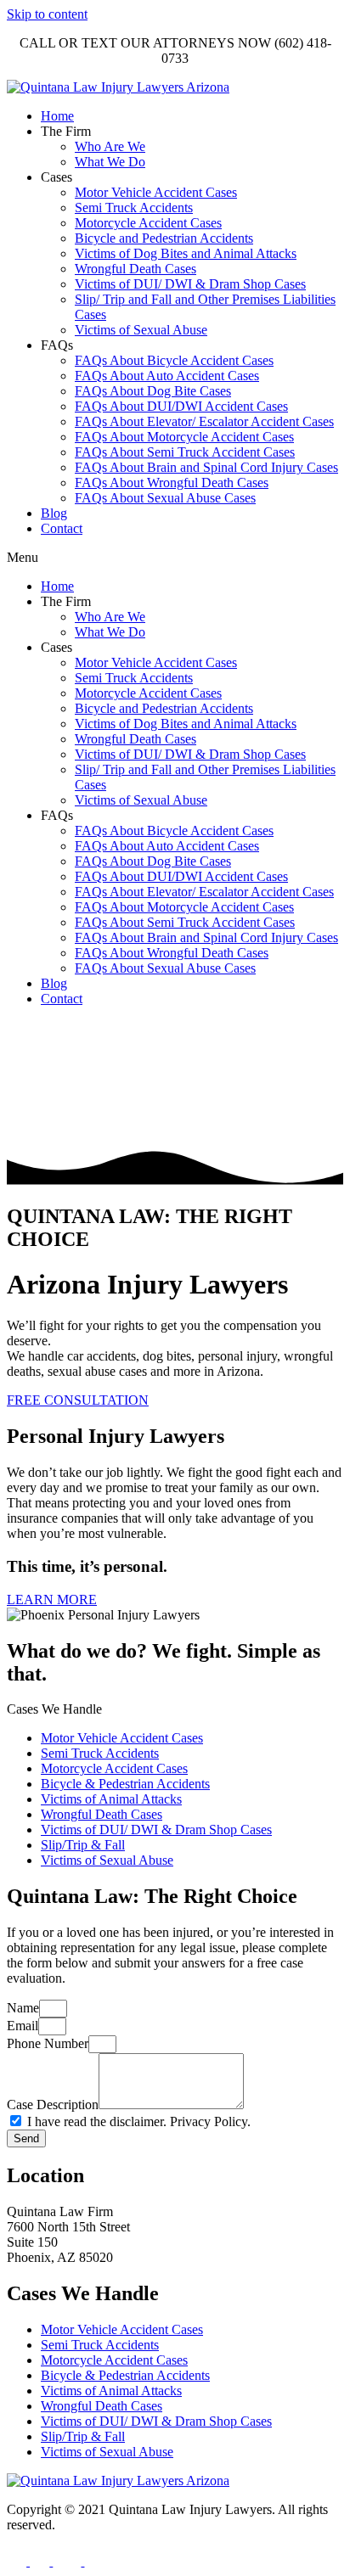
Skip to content (47, 14)
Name (23, 2008)
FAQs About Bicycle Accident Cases (174, 360)
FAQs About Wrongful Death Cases (172, 483)
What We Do (110, 162)
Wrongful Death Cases (135, 269)
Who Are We (110, 146)
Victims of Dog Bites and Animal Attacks (186, 253)
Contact (62, 528)
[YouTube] (68, 2561)
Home (57, 116)
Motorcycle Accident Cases (148, 223)
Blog (54, 513)
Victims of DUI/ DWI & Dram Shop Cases (190, 284)
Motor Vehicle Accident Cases (156, 192)
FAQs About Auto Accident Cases (167, 376)
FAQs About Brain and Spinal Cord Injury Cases (206, 467)
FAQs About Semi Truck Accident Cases (185, 452)
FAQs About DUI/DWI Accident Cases (181, 406)
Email (23, 2026)
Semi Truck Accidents (134, 208)
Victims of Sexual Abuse (141, 330)
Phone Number (48, 2043)
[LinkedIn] (94, 2561)
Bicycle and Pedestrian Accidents (164, 238)
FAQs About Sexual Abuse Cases (165, 498)
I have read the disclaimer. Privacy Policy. (139, 2121)
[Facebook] (18, 2561)
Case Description (53, 2105)
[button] (175, 558)
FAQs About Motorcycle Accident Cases (184, 437)
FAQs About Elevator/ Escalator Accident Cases (204, 421)
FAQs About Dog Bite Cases (153, 391)
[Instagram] (41, 2561)
